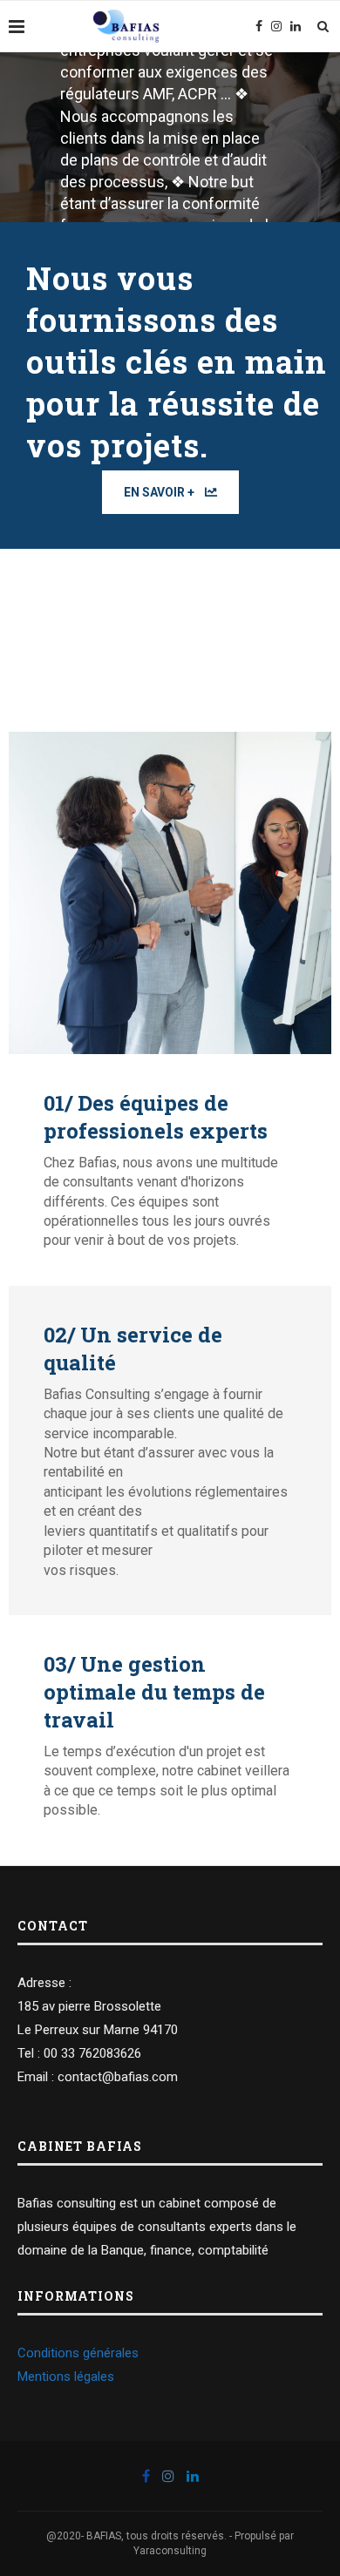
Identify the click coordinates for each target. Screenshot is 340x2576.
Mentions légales (66, 2377)
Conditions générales (78, 2353)
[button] (170, 492)
